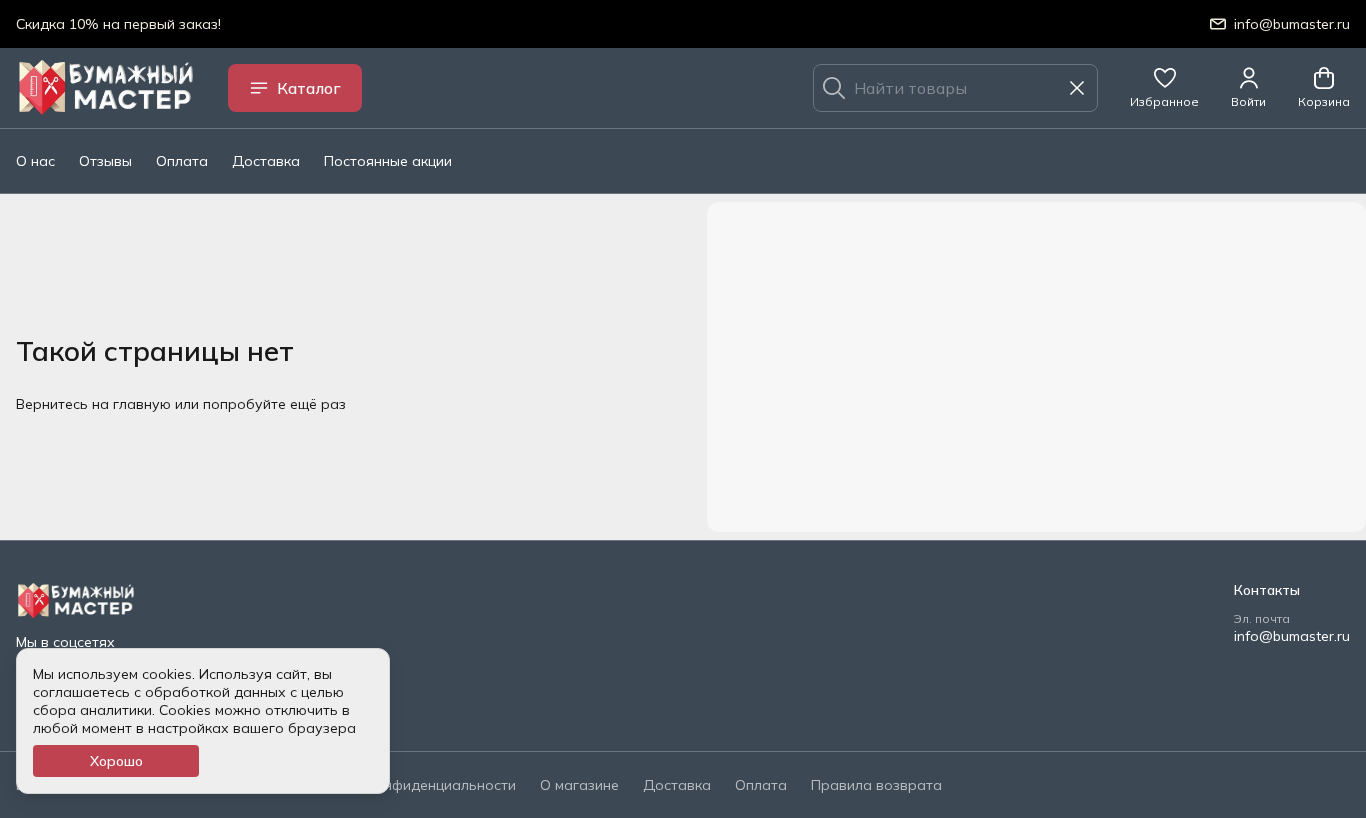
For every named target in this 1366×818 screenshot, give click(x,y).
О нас (35, 161)
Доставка (266, 161)
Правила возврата (876, 785)
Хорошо (116, 761)
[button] (1164, 88)
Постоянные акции (388, 161)
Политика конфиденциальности (407, 785)
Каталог (309, 88)
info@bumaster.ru (1292, 636)
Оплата (182, 161)
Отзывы (105, 161)
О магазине (579, 785)
